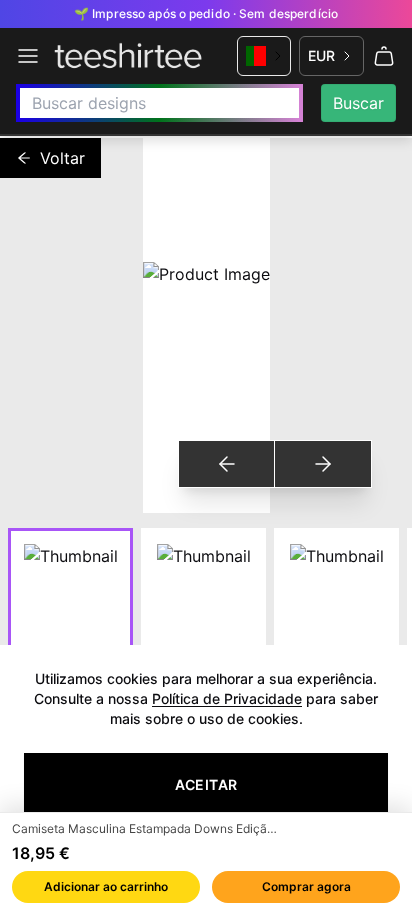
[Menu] (28, 56)
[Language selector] (264, 56)
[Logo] (127, 56)
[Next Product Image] (322, 464)
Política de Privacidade (227, 698)
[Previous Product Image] (227, 464)
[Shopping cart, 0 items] (384, 56)
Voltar (62, 158)
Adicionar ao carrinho (106, 886)
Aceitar (206, 784)
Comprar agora (306, 886)
